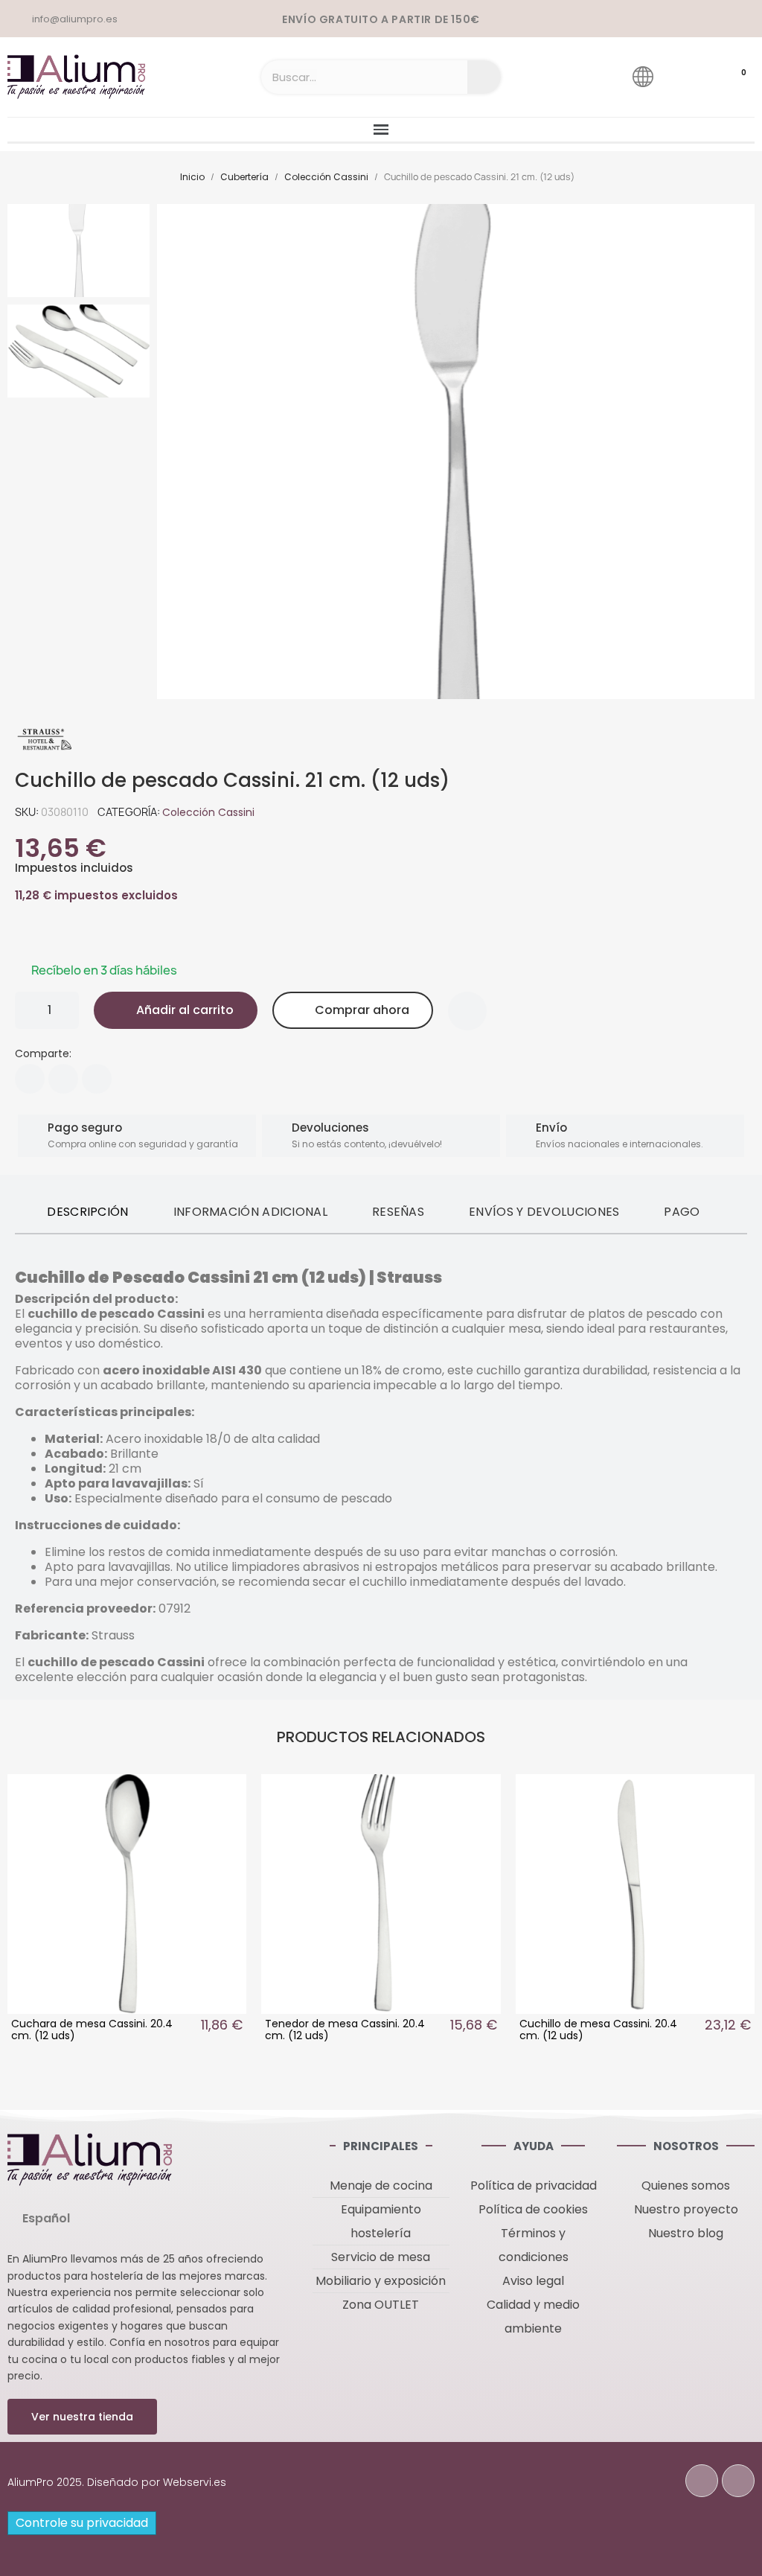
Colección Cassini (208, 812)
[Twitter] (63, 1079)
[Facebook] (30, 1079)
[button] (173, 452)
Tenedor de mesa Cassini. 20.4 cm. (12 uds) (345, 2030)
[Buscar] (484, 77)
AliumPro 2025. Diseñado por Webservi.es (117, 2482)
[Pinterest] (97, 1079)
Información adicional (250, 1212)
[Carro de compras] (729, 77)
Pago (682, 1212)
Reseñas (398, 1212)
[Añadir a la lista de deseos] (467, 1011)
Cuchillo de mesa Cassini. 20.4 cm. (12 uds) (598, 2030)
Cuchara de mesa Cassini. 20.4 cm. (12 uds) (92, 2030)
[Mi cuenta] (685, 76)
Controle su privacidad (82, 2523)
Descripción (87, 1212)
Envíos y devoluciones (544, 1212)
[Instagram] (738, 2481)
